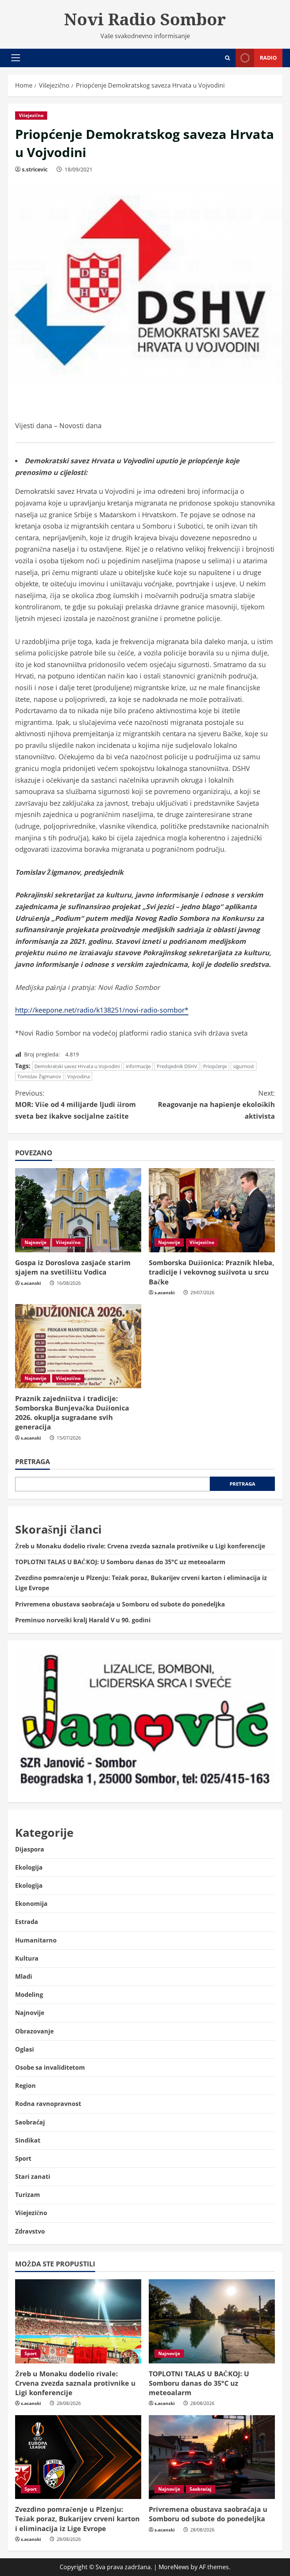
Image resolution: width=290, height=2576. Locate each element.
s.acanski (31, 1283)
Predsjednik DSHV (177, 1066)
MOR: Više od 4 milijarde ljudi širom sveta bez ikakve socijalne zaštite (76, 1105)
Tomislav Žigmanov (39, 1076)
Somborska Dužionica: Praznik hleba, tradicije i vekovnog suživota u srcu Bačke (211, 1272)
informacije (138, 1066)
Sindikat (28, 2140)
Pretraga (32, 1461)
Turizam (28, 2195)
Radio (268, 58)
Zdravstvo (30, 2231)
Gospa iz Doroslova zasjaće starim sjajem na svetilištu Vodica (73, 1267)
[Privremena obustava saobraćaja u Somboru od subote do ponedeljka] (212, 2457)
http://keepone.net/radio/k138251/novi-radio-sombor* (102, 1010)
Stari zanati (33, 2177)
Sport (23, 2158)
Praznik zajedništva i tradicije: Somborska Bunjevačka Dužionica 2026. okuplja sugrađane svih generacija (72, 1413)
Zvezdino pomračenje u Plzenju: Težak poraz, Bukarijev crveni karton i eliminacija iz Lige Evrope (77, 2519)
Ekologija (29, 1867)
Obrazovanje (34, 2031)
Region (25, 2086)
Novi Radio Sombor (145, 19)
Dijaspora (30, 1849)
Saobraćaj (30, 2122)
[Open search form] (228, 58)
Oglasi (25, 2049)
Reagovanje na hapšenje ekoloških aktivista (216, 1105)
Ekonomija (31, 1904)
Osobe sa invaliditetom (50, 2067)
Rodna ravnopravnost (48, 2104)
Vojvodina (79, 1076)
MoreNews (174, 2567)
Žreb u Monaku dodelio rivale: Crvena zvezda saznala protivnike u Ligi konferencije (140, 1546)
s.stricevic (35, 169)
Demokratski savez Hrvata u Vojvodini (77, 1066)
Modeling (29, 1995)
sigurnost (244, 1066)
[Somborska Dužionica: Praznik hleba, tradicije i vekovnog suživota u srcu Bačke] (212, 1210)
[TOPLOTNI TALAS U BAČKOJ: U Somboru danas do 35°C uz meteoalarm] (212, 2321)
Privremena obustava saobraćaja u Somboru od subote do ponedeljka (120, 1604)
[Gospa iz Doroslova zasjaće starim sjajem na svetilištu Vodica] (78, 1210)
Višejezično (31, 115)
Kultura (27, 1958)
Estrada (27, 1922)
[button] (16, 58)
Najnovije (35, 1242)
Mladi (24, 1976)
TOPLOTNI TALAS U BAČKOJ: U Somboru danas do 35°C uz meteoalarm (120, 1562)
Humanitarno (36, 1940)
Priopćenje (215, 1066)
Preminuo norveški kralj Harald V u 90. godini (83, 1620)
